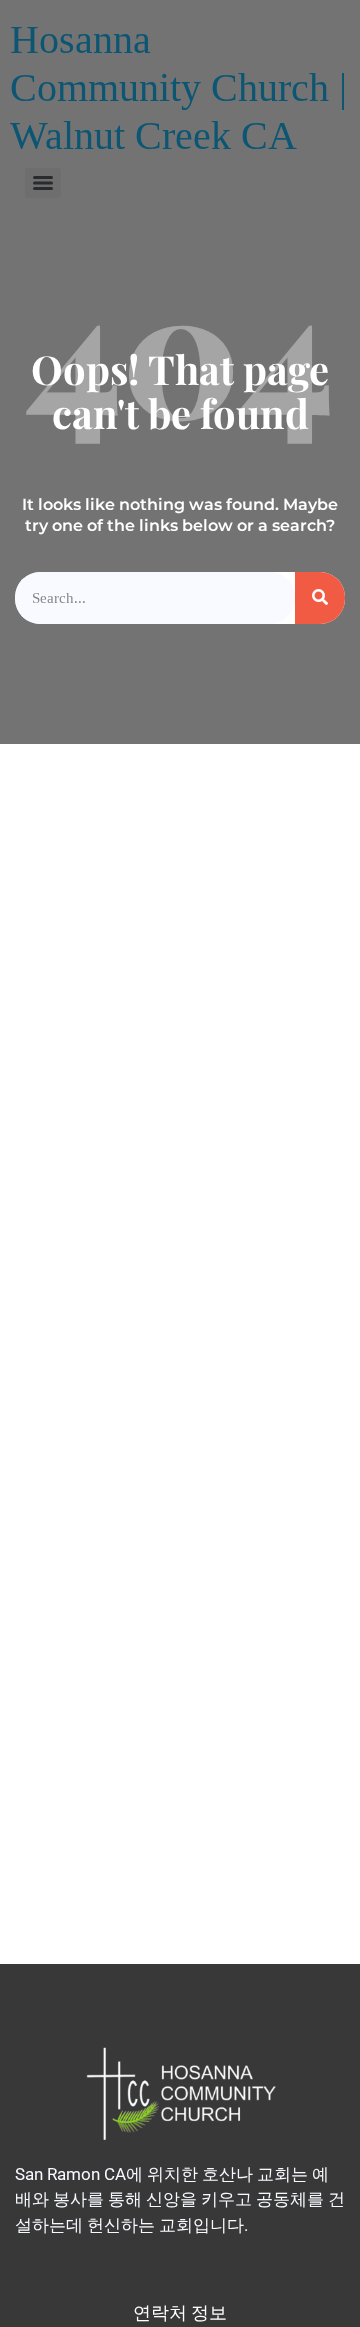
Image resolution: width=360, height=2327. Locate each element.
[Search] (320, 598)
